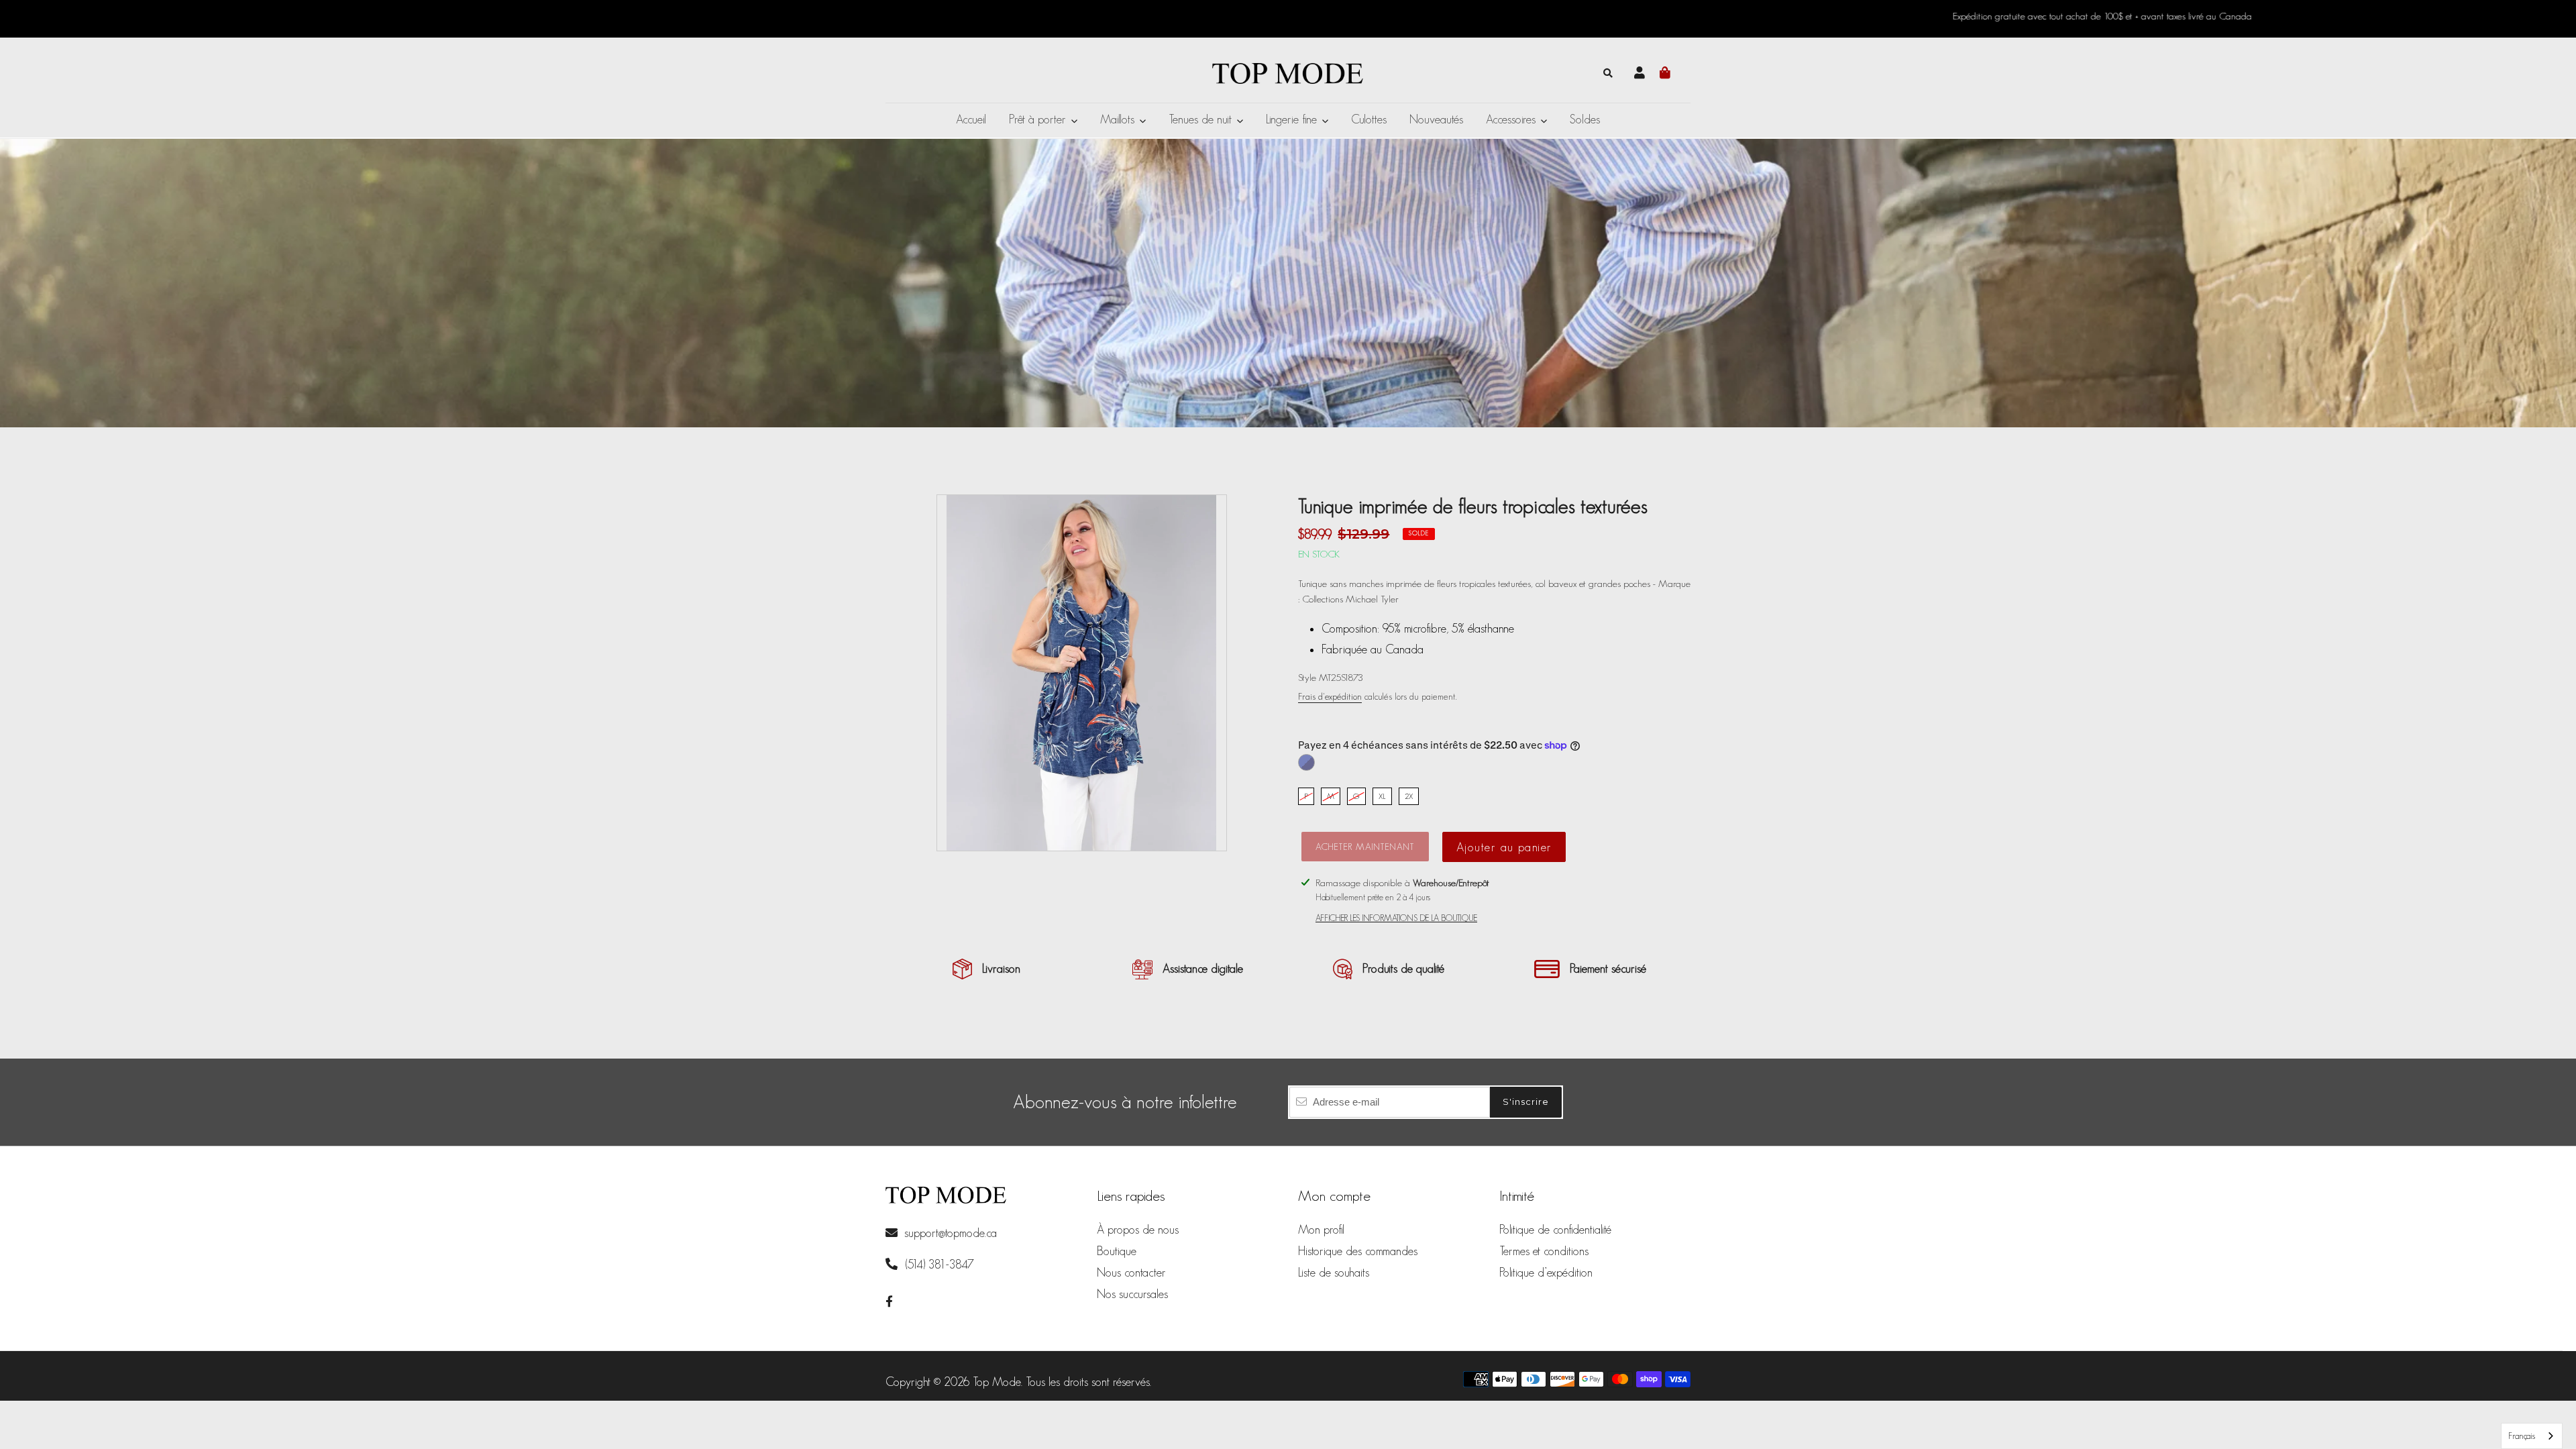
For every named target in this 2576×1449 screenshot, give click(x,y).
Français (2522, 1436)
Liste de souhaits (1334, 1273)
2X (1409, 796)
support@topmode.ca (951, 1233)
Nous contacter (1131, 1273)
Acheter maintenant (1365, 847)
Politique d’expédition (1546, 1273)
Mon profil (1321, 1230)
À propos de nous (1138, 1230)
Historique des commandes (1358, 1251)
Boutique (1117, 1251)
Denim (1306, 762)
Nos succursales (1132, 1294)
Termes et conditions (1544, 1251)
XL (1382, 796)
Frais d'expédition (1330, 696)
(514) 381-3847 (938, 1265)
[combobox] (2532, 1436)
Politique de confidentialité (1555, 1230)
